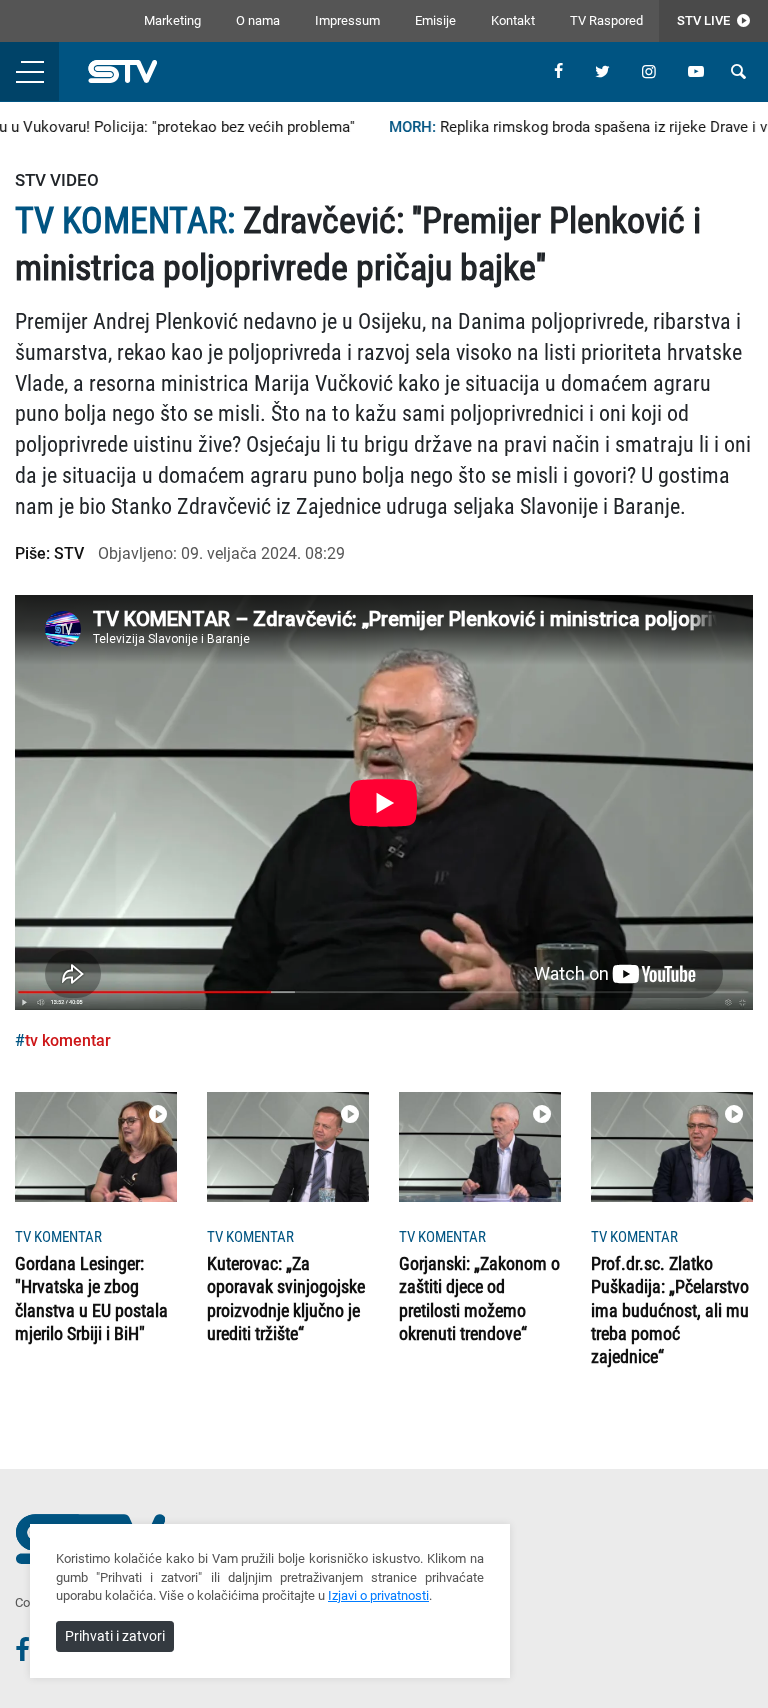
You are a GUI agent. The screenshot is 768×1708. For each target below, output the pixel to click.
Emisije (435, 20)
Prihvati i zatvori (115, 1636)
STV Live (705, 20)
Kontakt (513, 20)
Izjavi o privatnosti (378, 1595)
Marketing (172, 20)
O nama (258, 20)
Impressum (347, 20)
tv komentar (68, 1040)
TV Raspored (606, 20)
